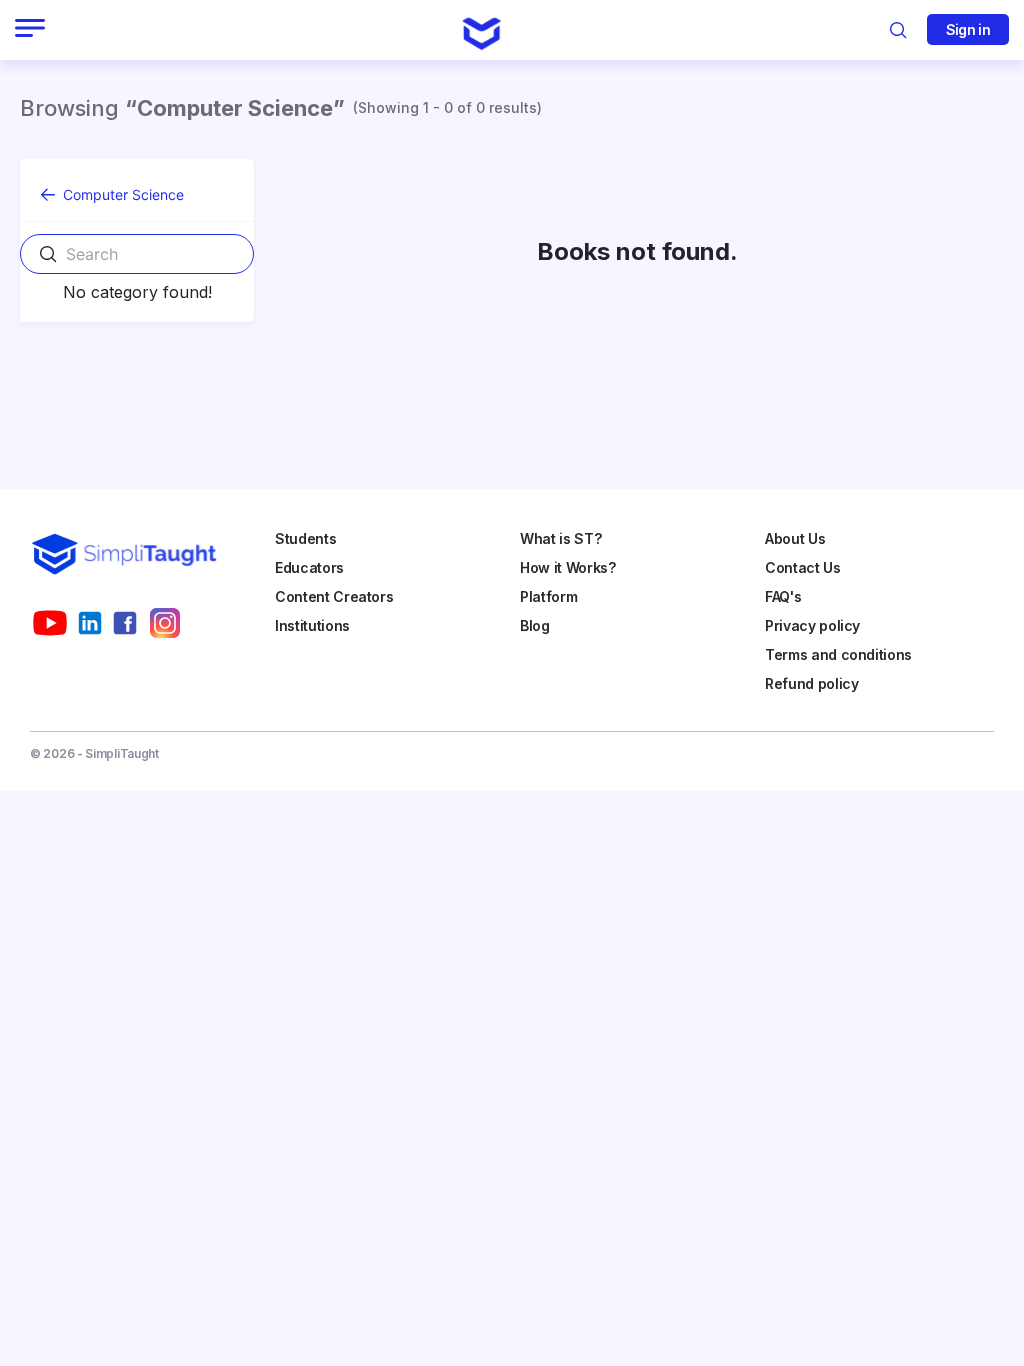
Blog (535, 625)
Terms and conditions (838, 654)
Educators (309, 567)
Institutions (312, 625)
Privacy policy (812, 625)
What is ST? (560, 538)
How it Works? (567, 567)
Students (305, 538)
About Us (795, 538)
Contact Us (803, 567)
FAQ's (783, 596)
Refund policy (811, 683)
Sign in (968, 29)
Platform (548, 596)
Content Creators (334, 596)
